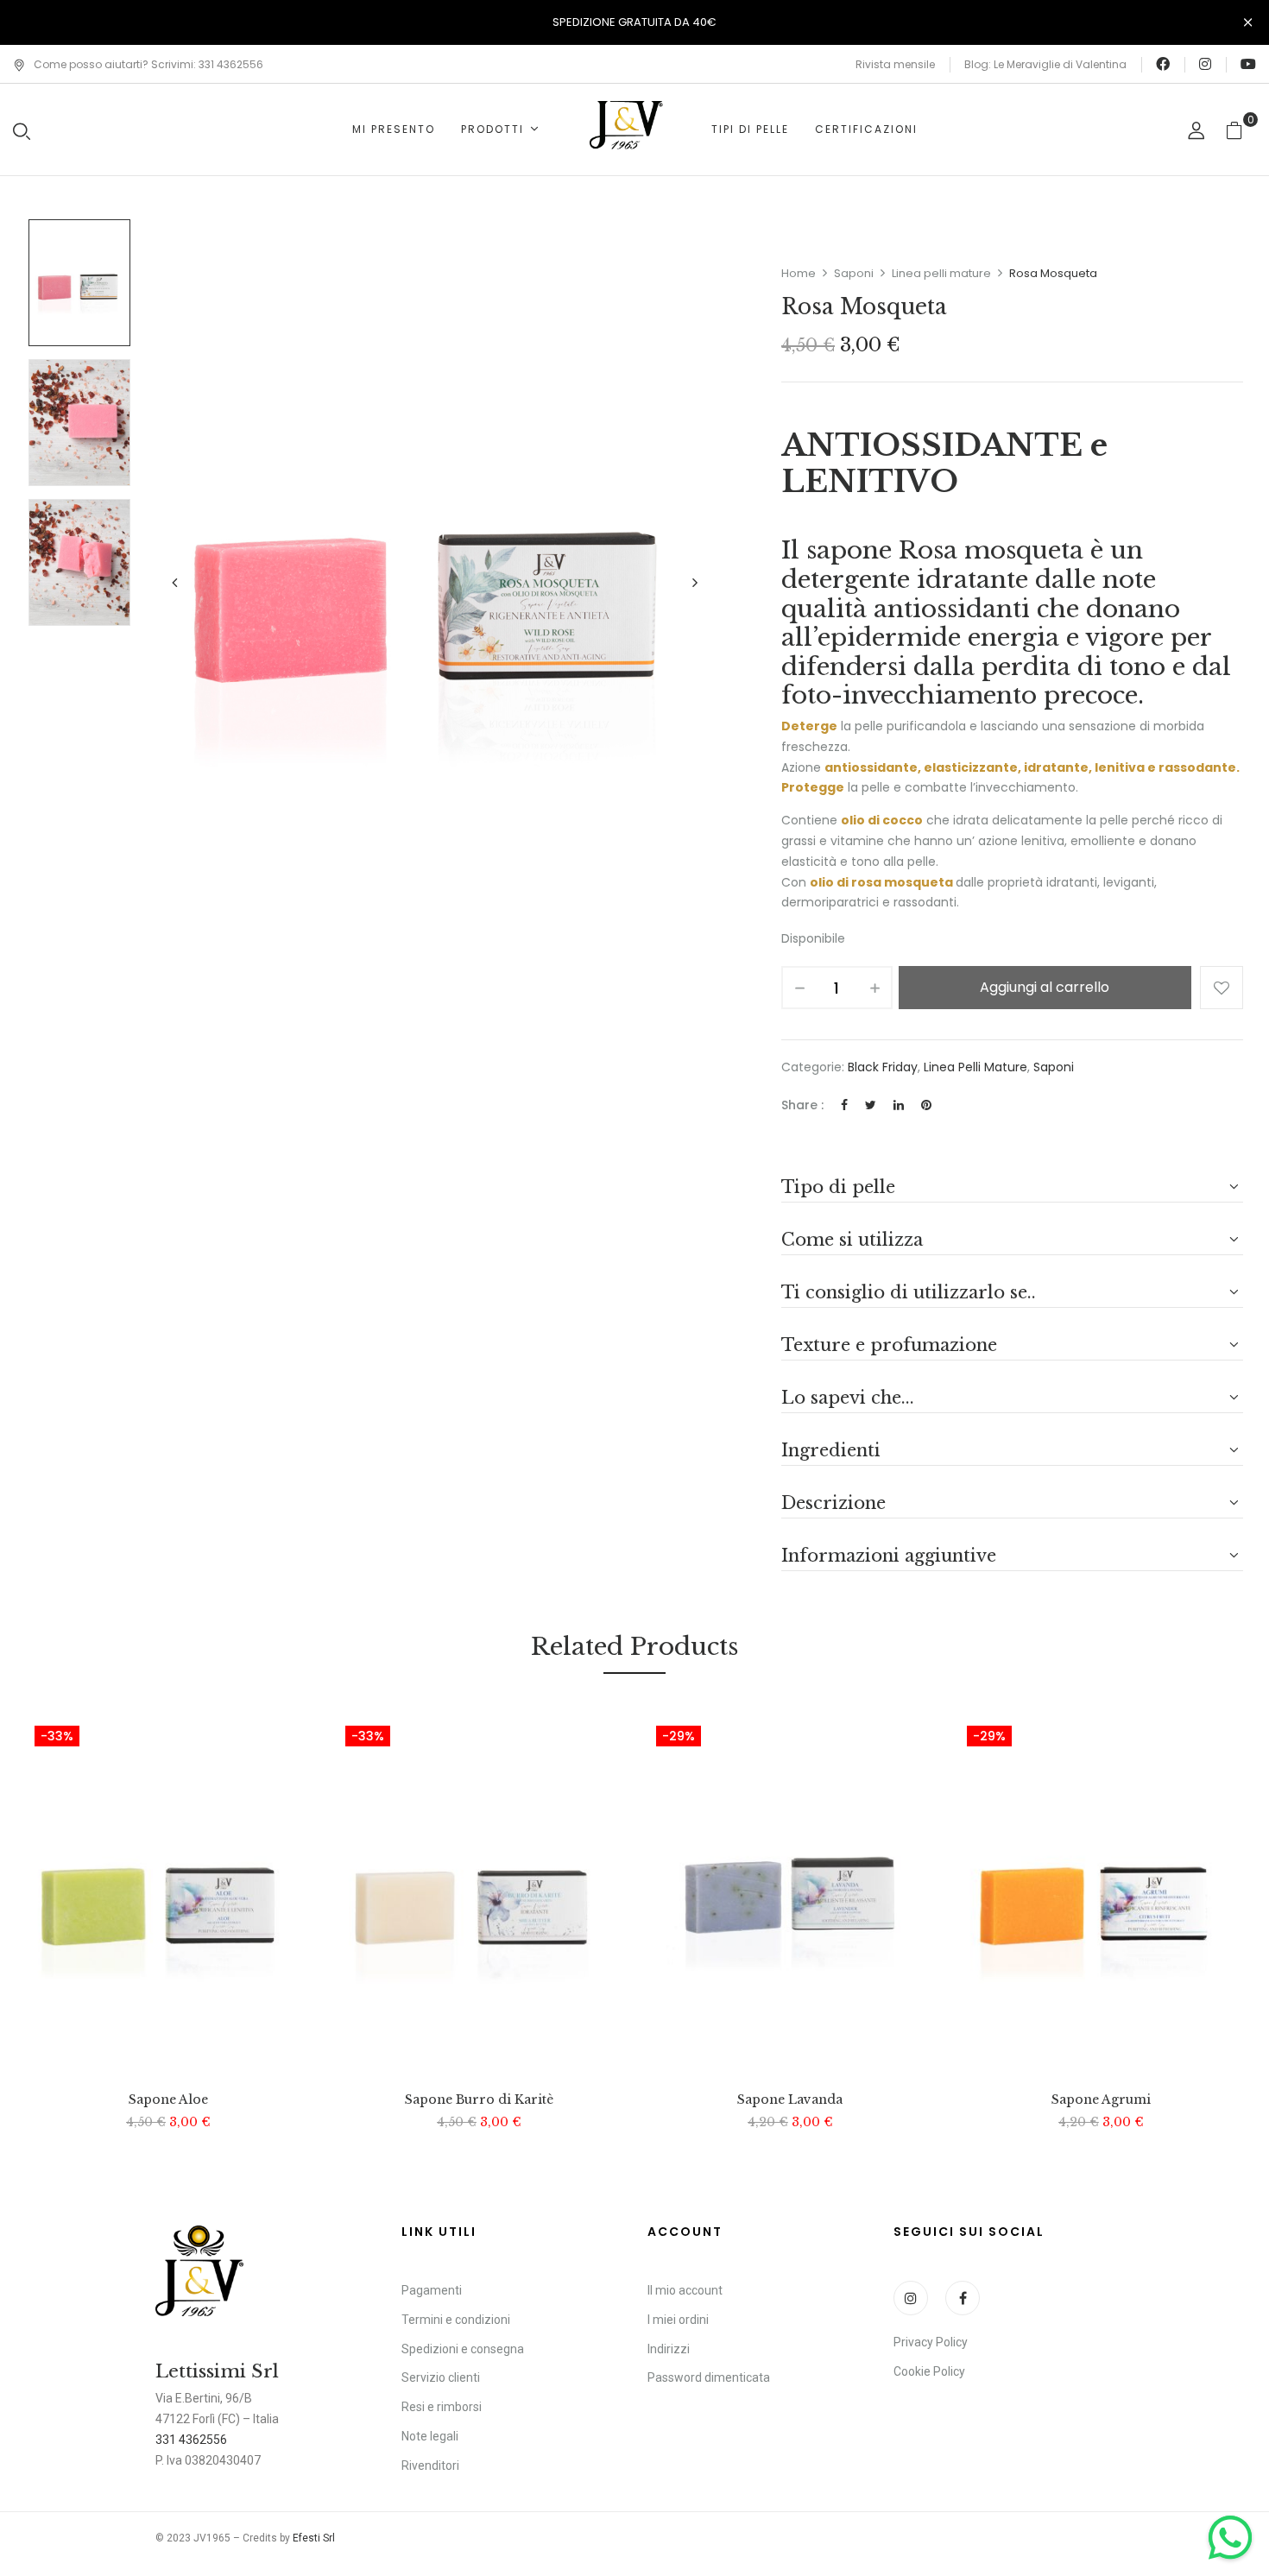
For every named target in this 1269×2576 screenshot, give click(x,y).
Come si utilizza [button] (852, 1240)
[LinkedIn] (899, 1105)
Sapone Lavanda (790, 2100)
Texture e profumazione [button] (889, 1345)
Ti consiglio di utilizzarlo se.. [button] (909, 1292)
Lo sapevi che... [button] (848, 1398)
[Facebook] (844, 1105)
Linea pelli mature (941, 273)
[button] (1241, 130)
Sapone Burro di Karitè (479, 2100)
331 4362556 (191, 2440)
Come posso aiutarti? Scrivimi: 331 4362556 (148, 64)
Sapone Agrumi (1101, 2100)
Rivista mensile (895, 64)
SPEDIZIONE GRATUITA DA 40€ (634, 22)
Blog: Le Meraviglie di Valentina (1045, 64)
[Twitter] (871, 1105)
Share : (802, 1105)
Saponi (854, 273)
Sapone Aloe (168, 2100)
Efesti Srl (314, 2538)
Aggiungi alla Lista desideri (1222, 988)
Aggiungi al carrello (1045, 987)
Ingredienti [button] (831, 1450)
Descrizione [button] (833, 1503)
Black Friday (883, 1067)
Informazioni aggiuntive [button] (889, 1556)
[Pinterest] (926, 1105)
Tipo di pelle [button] (838, 1187)
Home (799, 273)
